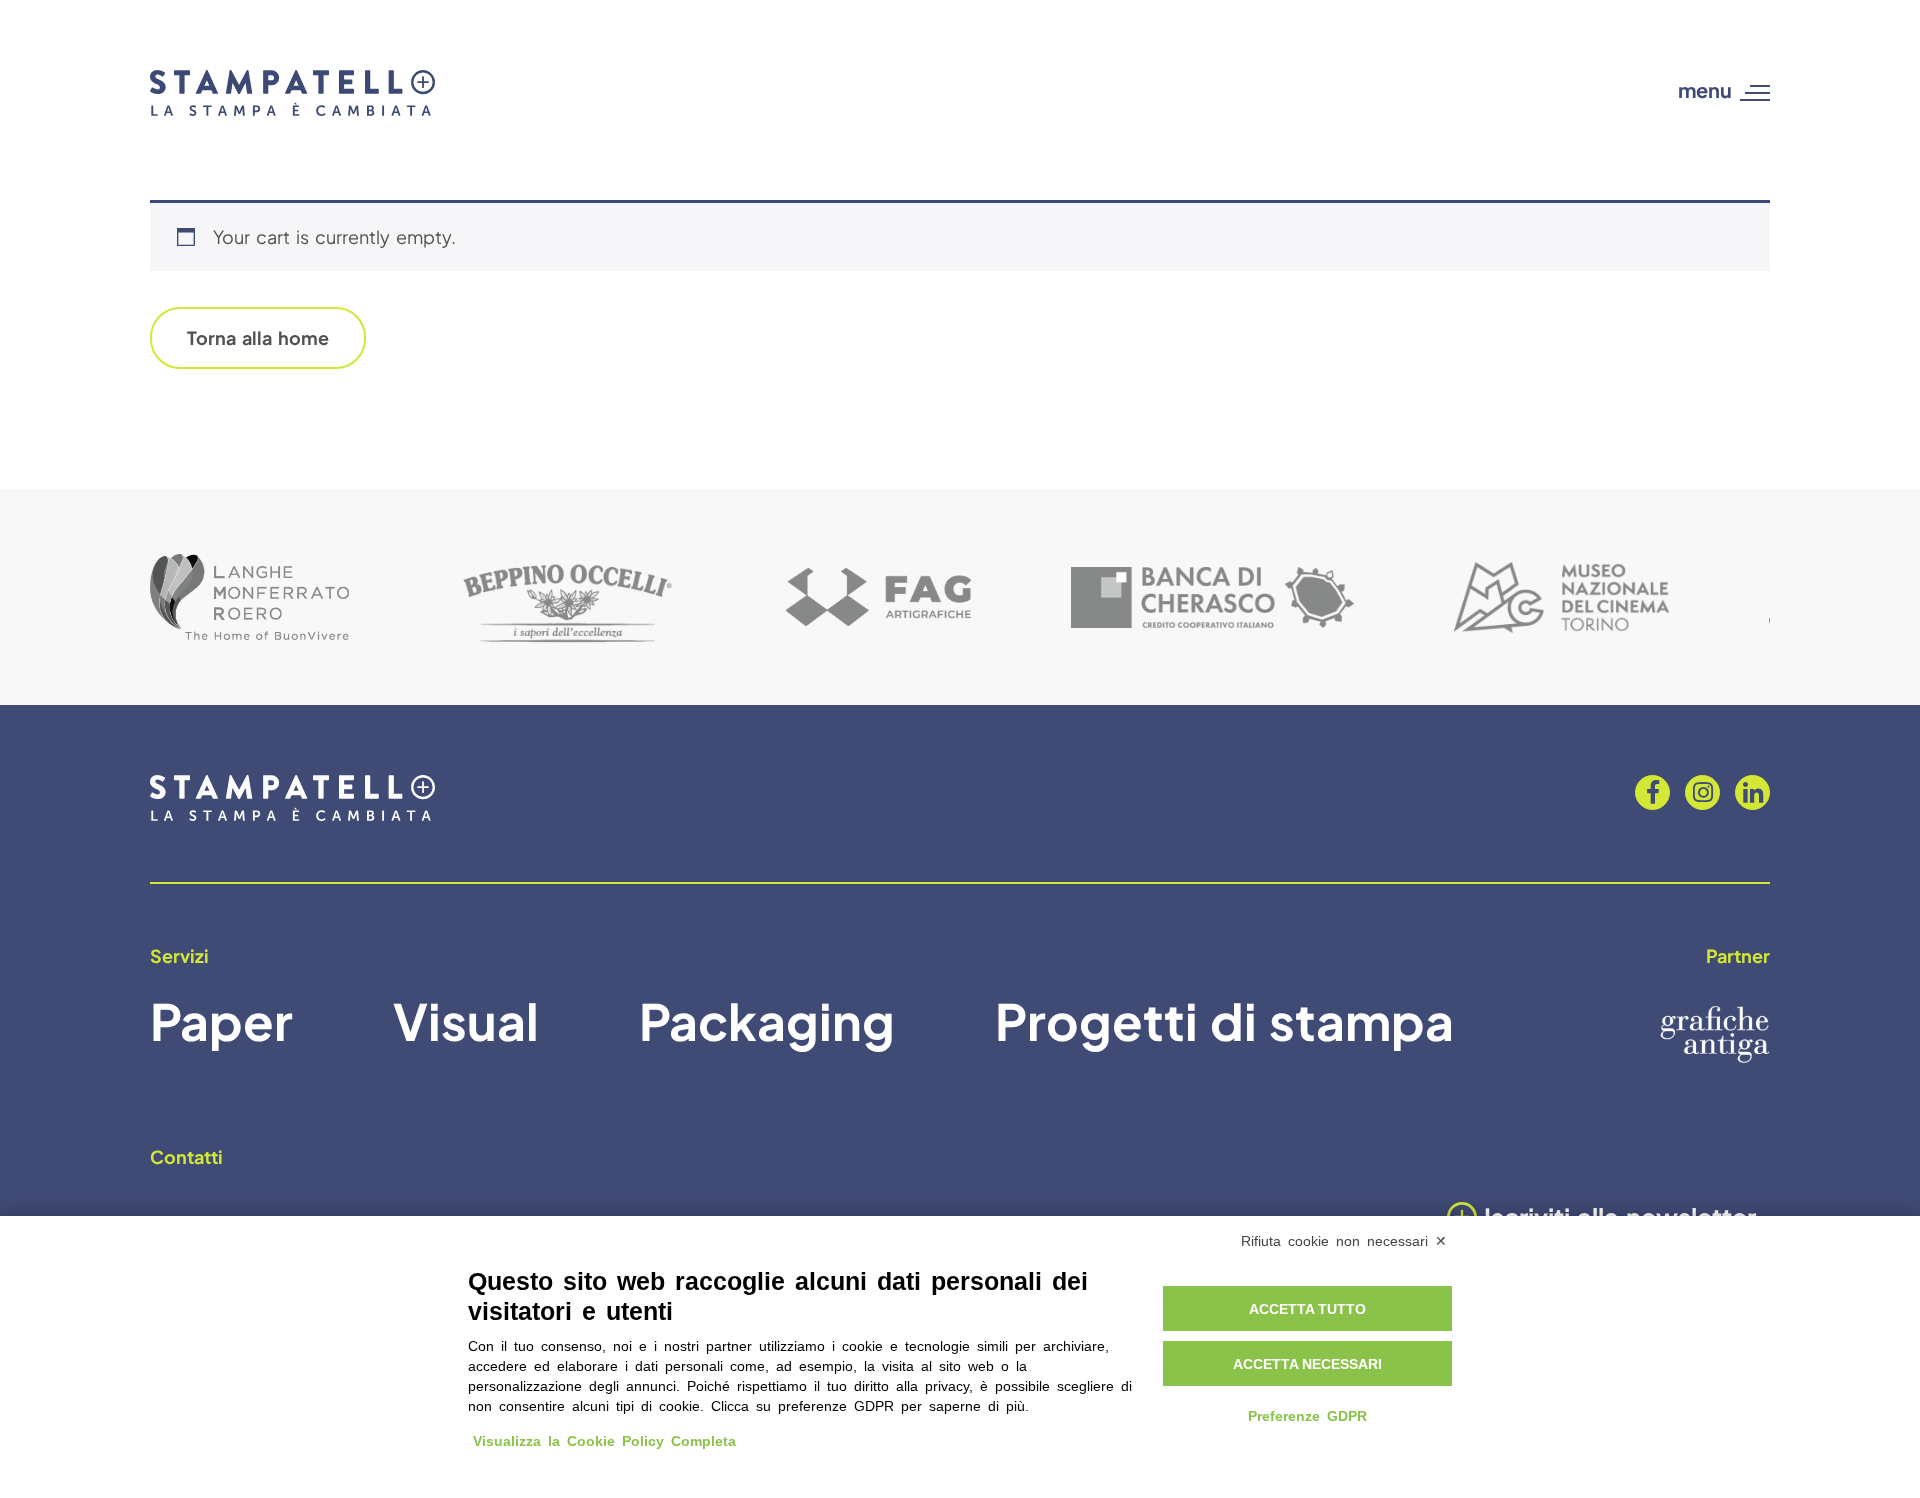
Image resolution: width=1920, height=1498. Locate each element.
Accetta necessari (1307, 1364)
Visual (466, 1020)
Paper (221, 1020)
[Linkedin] (1752, 792)
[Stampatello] (292, 93)
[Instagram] (1702, 792)
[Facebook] (1652, 792)
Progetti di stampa (1224, 1020)
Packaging (767, 1020)
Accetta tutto (1307, 1309)
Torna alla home (258, 337)
